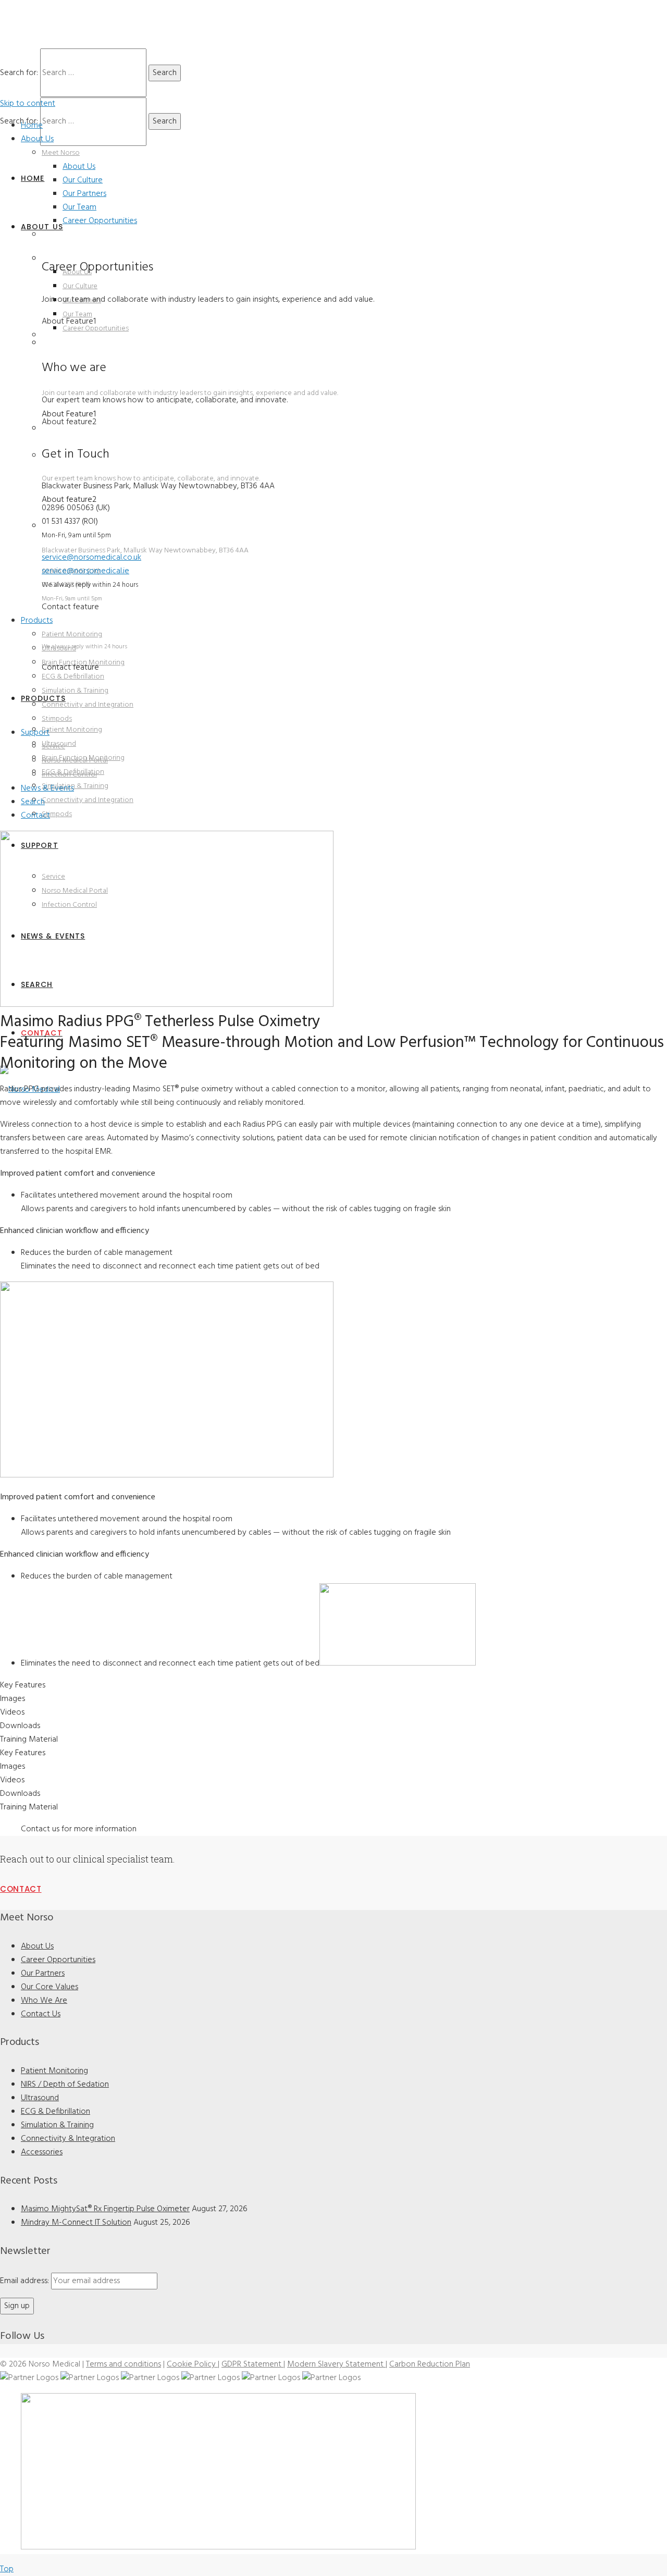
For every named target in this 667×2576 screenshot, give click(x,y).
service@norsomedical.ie (85, 571)
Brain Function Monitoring (83, 663)
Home (32, 126)
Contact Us (41, 2014)
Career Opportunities (100, 221)
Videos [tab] (12, 1712)
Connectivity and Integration (88, 705)
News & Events (47, 788)
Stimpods (57, 719)
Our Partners (84, 194)
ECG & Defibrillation (73, 677)
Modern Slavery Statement (336, 2364)
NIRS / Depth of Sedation (65, 2085)
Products (37, 621)
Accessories (42, 2152)
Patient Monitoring (72, 634)
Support (35, 733)
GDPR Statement (252, 2364)
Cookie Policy (192, 2364)
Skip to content (28, 104)
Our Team (79, 207)
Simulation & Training (75, 691)
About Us (37, 139)
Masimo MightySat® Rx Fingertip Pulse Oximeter (105, 2209)
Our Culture (83, 180)
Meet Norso (61, 153)
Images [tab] (13, 1699)
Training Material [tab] (29, 1740)
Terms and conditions (123, 2364)
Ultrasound (59, 649)
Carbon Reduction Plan (430, 2364)
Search (33, 802)
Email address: (26, 2281)
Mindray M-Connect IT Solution (76, 2223)
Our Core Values (50, 1987)
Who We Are (44, 2001)
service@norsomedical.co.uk (87, 619)
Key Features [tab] (23, 1685)
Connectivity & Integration (68, 2139)
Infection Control (69, 775)
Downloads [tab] (20, 1726)
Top (7, 2569)
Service (53, 747)
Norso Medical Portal (75, 761)
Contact (35, 816)
